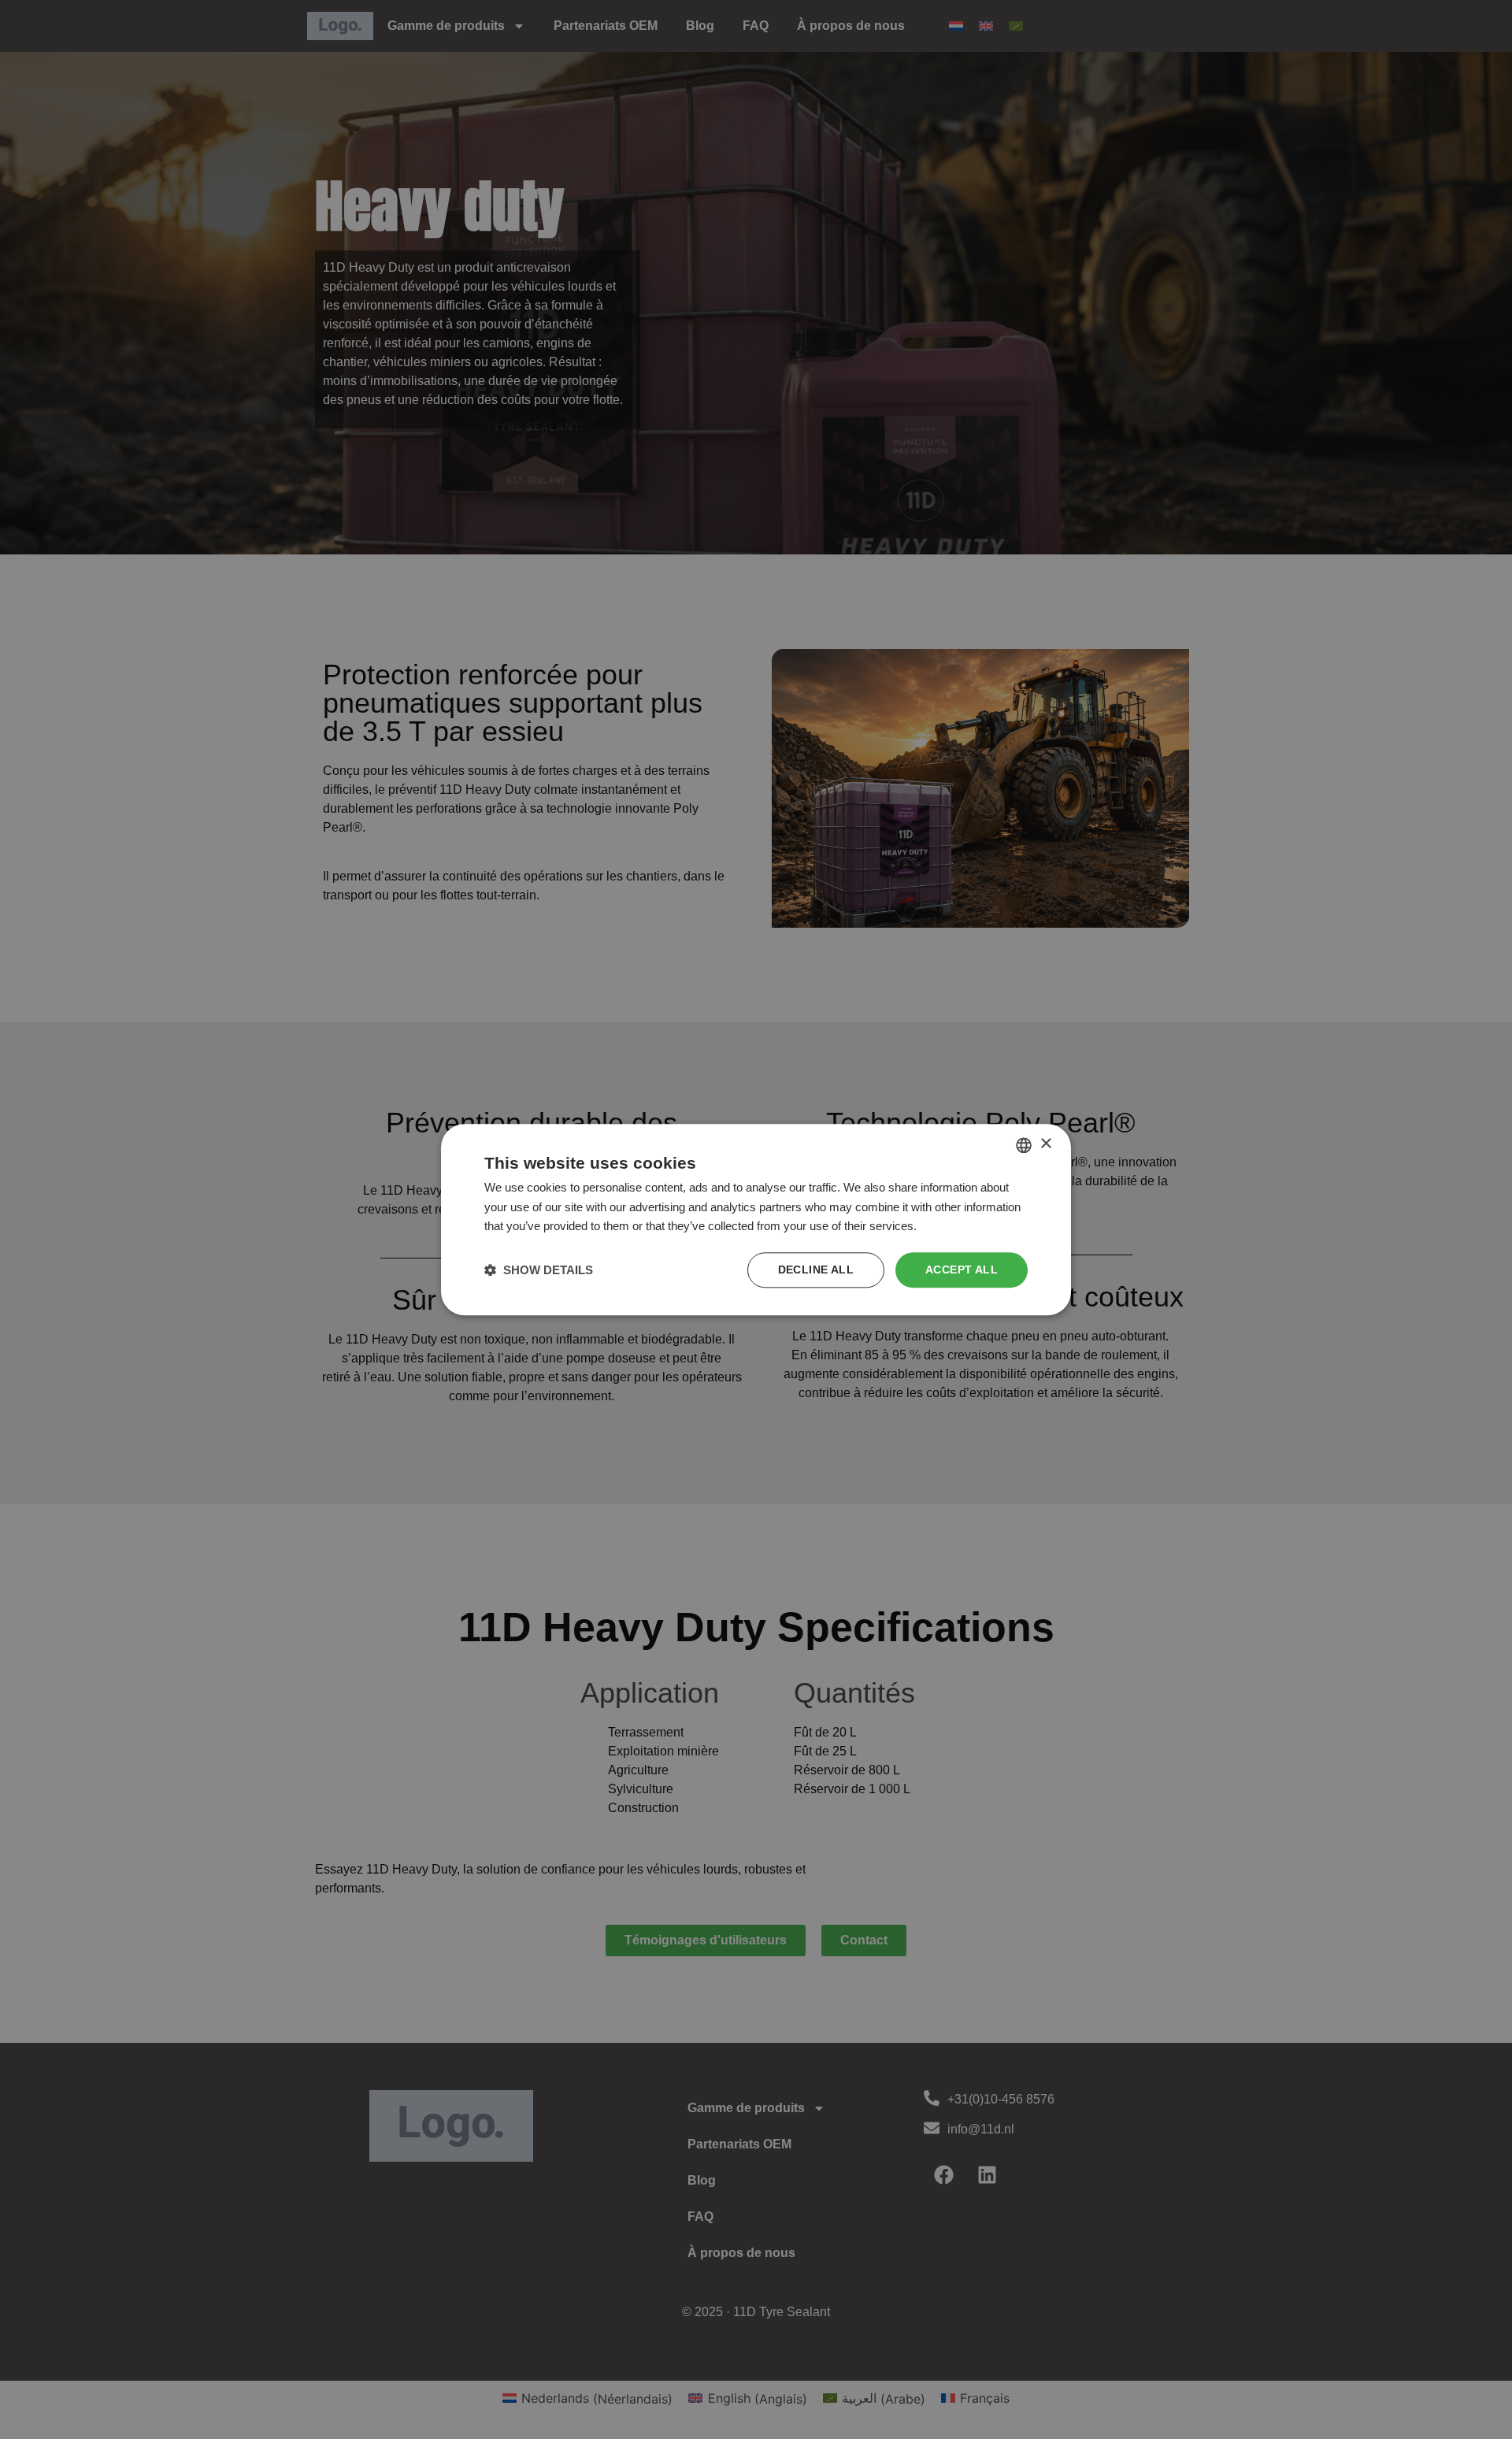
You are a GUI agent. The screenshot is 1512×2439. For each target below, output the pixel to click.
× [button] (1045, 1144)
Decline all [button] (816, 1270)
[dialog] (756, 1219)
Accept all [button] (962, 1270)
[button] (539, 1270)
